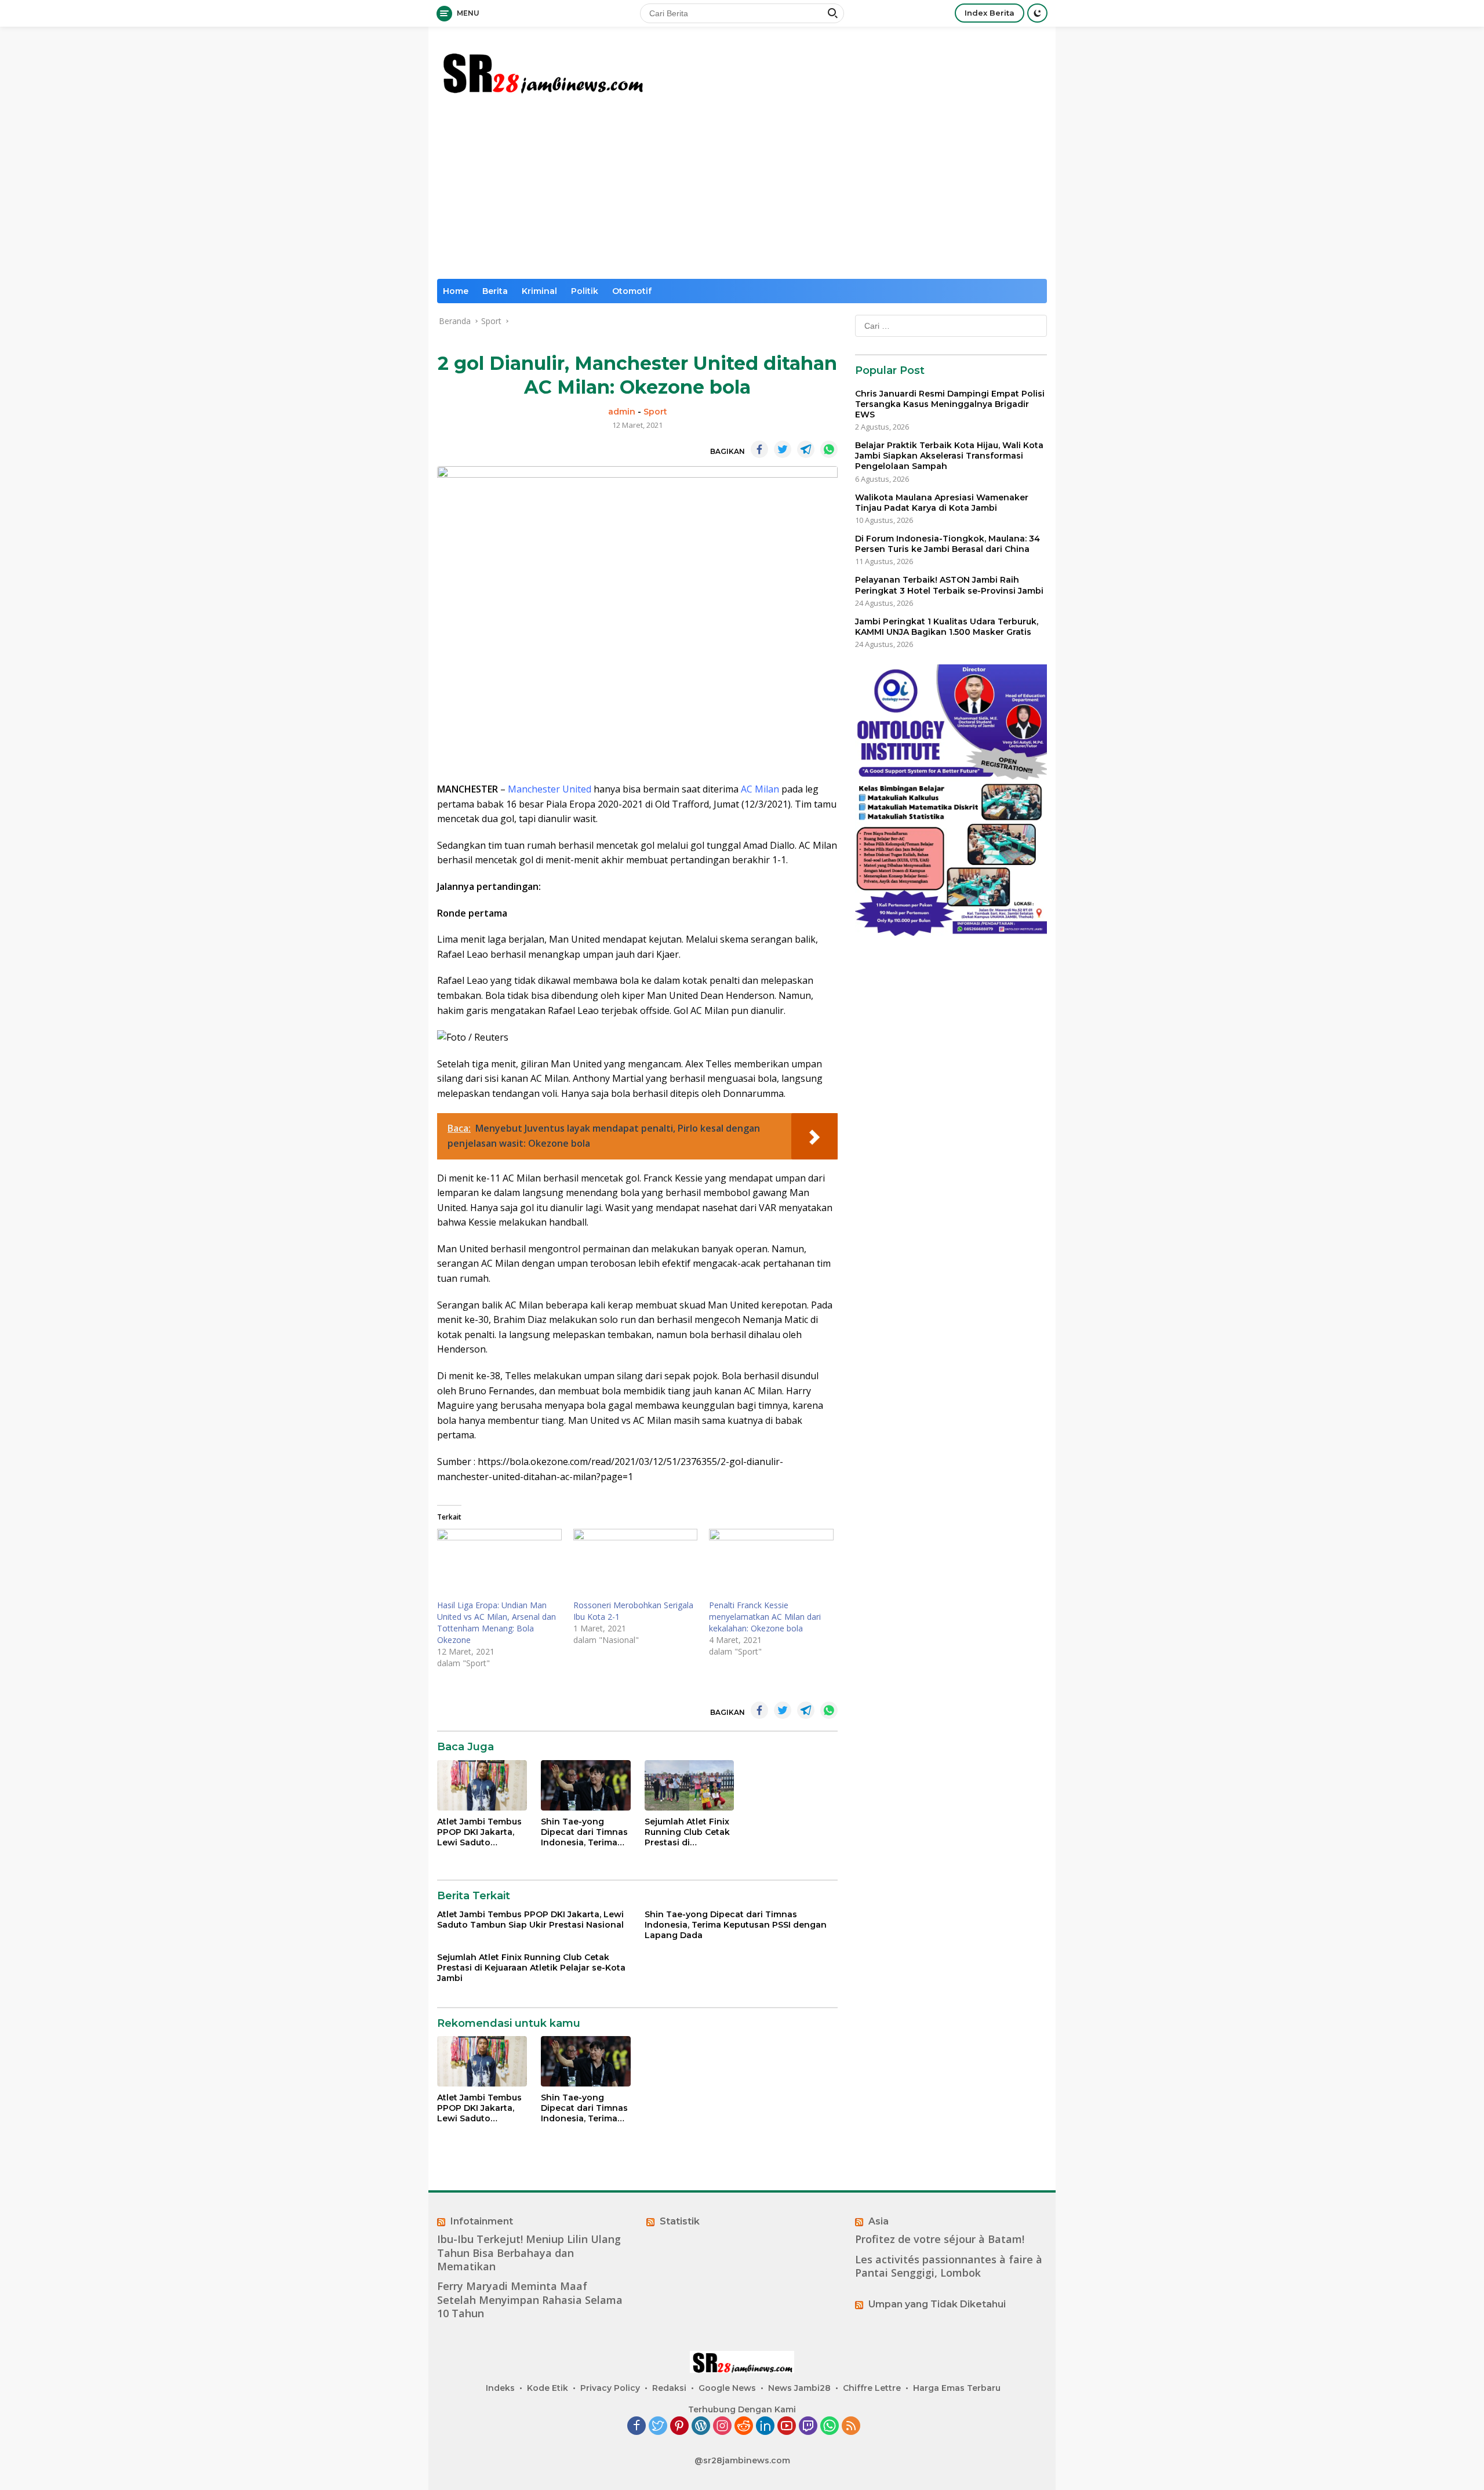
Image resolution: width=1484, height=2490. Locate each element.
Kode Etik (548, 2388)
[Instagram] (722, 2427)
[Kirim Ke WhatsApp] (829, 449)
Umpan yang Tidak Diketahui (937, 2304)
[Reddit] (744, 2427)
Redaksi (669, 2388)
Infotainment (482, 2221)
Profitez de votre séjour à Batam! (940, 2239)
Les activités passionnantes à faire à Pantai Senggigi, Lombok (949, 2266)
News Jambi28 (799, 2388)
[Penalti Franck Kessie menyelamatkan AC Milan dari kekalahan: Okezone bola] (771, 1564)
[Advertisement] (742, 192)
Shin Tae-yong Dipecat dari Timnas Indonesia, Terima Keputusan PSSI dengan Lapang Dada (584, 1832)
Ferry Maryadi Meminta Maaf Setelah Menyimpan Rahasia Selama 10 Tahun (530, 2300)
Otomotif (632, 291)
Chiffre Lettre (872, 2388)
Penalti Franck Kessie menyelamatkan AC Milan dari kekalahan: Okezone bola (765, 1617)
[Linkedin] (765, 2427)
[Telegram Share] (806, 449)
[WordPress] (701, 2427)
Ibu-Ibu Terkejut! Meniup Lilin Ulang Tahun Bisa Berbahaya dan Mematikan (529, 2253)
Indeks (500, 2388)
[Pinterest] (679, 2427)
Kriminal (539, 291)
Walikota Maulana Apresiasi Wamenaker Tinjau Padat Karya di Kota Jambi (942, 503)
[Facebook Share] (759, 449)
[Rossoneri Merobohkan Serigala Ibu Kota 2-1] (636, 1564)
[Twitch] (808, 2427)
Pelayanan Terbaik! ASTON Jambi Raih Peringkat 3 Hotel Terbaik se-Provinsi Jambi (949, 586)
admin (622, 412)
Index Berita (990, 13)
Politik (585, 291)
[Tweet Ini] (783, 449)
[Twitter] (658, 2427)
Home (456, 291)
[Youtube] (787, 2427)
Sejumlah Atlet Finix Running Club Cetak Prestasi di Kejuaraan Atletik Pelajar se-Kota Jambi (687, 1832)
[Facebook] (636, 2427)
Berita (495, 291)
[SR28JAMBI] (542, 70)
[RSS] (851, 2427)
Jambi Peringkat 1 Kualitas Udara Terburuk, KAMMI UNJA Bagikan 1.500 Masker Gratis (947, 627)
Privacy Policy (610, 2388)
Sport (655, 412)
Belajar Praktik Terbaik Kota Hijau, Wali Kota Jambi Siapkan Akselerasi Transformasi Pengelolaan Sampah (949, 456)
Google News (727, 2388)
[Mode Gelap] (1037, 13)
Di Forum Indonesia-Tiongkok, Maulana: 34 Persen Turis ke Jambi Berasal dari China (947, 544)
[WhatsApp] (830, 2427)
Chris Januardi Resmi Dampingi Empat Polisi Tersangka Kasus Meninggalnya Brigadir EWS (950, 404)
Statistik (680, 2221)
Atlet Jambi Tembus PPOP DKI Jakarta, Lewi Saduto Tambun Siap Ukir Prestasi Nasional (479, 1832)
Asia (879, 2221)
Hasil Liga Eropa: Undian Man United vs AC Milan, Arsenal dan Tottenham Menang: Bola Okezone (497, 1622)
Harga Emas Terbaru (957, 2388)
